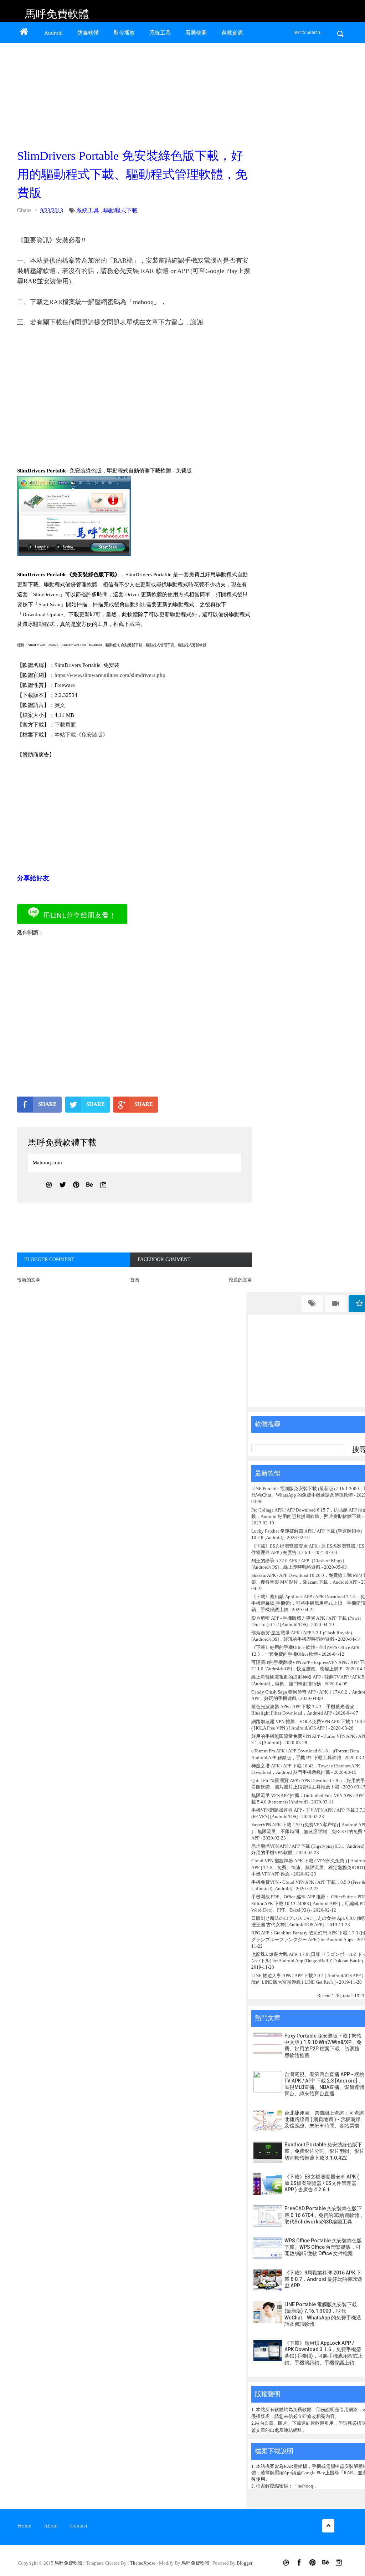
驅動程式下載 (120, 210)
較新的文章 (29, 1280)
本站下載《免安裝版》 (81, 735)
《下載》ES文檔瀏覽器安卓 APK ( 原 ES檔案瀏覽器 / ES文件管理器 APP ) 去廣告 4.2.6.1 (322, 2183)
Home (25, 2526)
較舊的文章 (240, 1280)
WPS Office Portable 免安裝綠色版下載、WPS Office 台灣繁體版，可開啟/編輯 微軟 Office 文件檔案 (323, 2247)
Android (53, 33)
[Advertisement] (133, 93)
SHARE (47, 1104)
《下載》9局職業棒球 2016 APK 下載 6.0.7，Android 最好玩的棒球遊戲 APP (323, 2279)
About (51, 2526)
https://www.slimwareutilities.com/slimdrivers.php (110, 675)
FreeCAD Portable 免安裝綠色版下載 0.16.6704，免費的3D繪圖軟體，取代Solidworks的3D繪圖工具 (324, 2215)
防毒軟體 (88, 33)
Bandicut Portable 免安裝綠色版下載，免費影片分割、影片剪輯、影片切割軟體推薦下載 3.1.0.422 (324, 2151)
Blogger (245, 2563)
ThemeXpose (143, 2563)
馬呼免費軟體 (57, 14)
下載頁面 (65, 725)
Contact (79, 2526)
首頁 (135, 1280)
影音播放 (124, 33)
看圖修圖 (196, 33)
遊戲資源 (232, 33)
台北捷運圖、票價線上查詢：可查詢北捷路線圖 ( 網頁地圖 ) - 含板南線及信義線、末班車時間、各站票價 (324, 2119)
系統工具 (160, 33)
